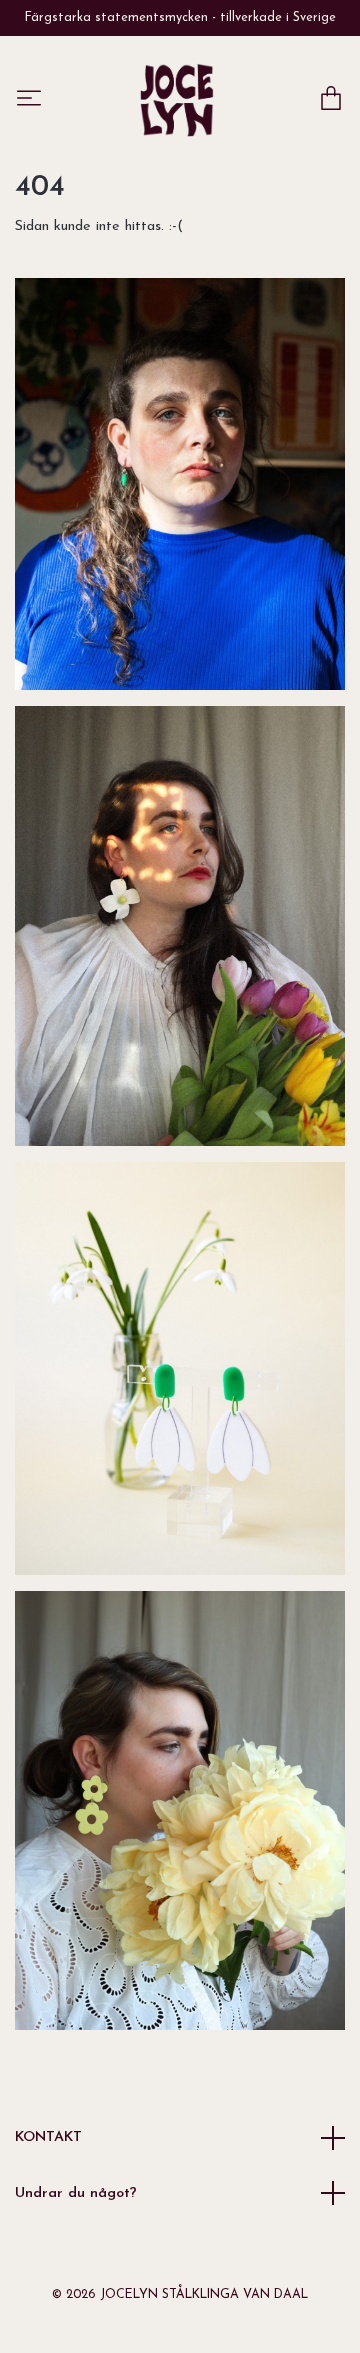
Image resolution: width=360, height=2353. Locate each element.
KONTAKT (48, 2137)
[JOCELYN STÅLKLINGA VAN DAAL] (177, 100)
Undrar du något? (76, 2193)
